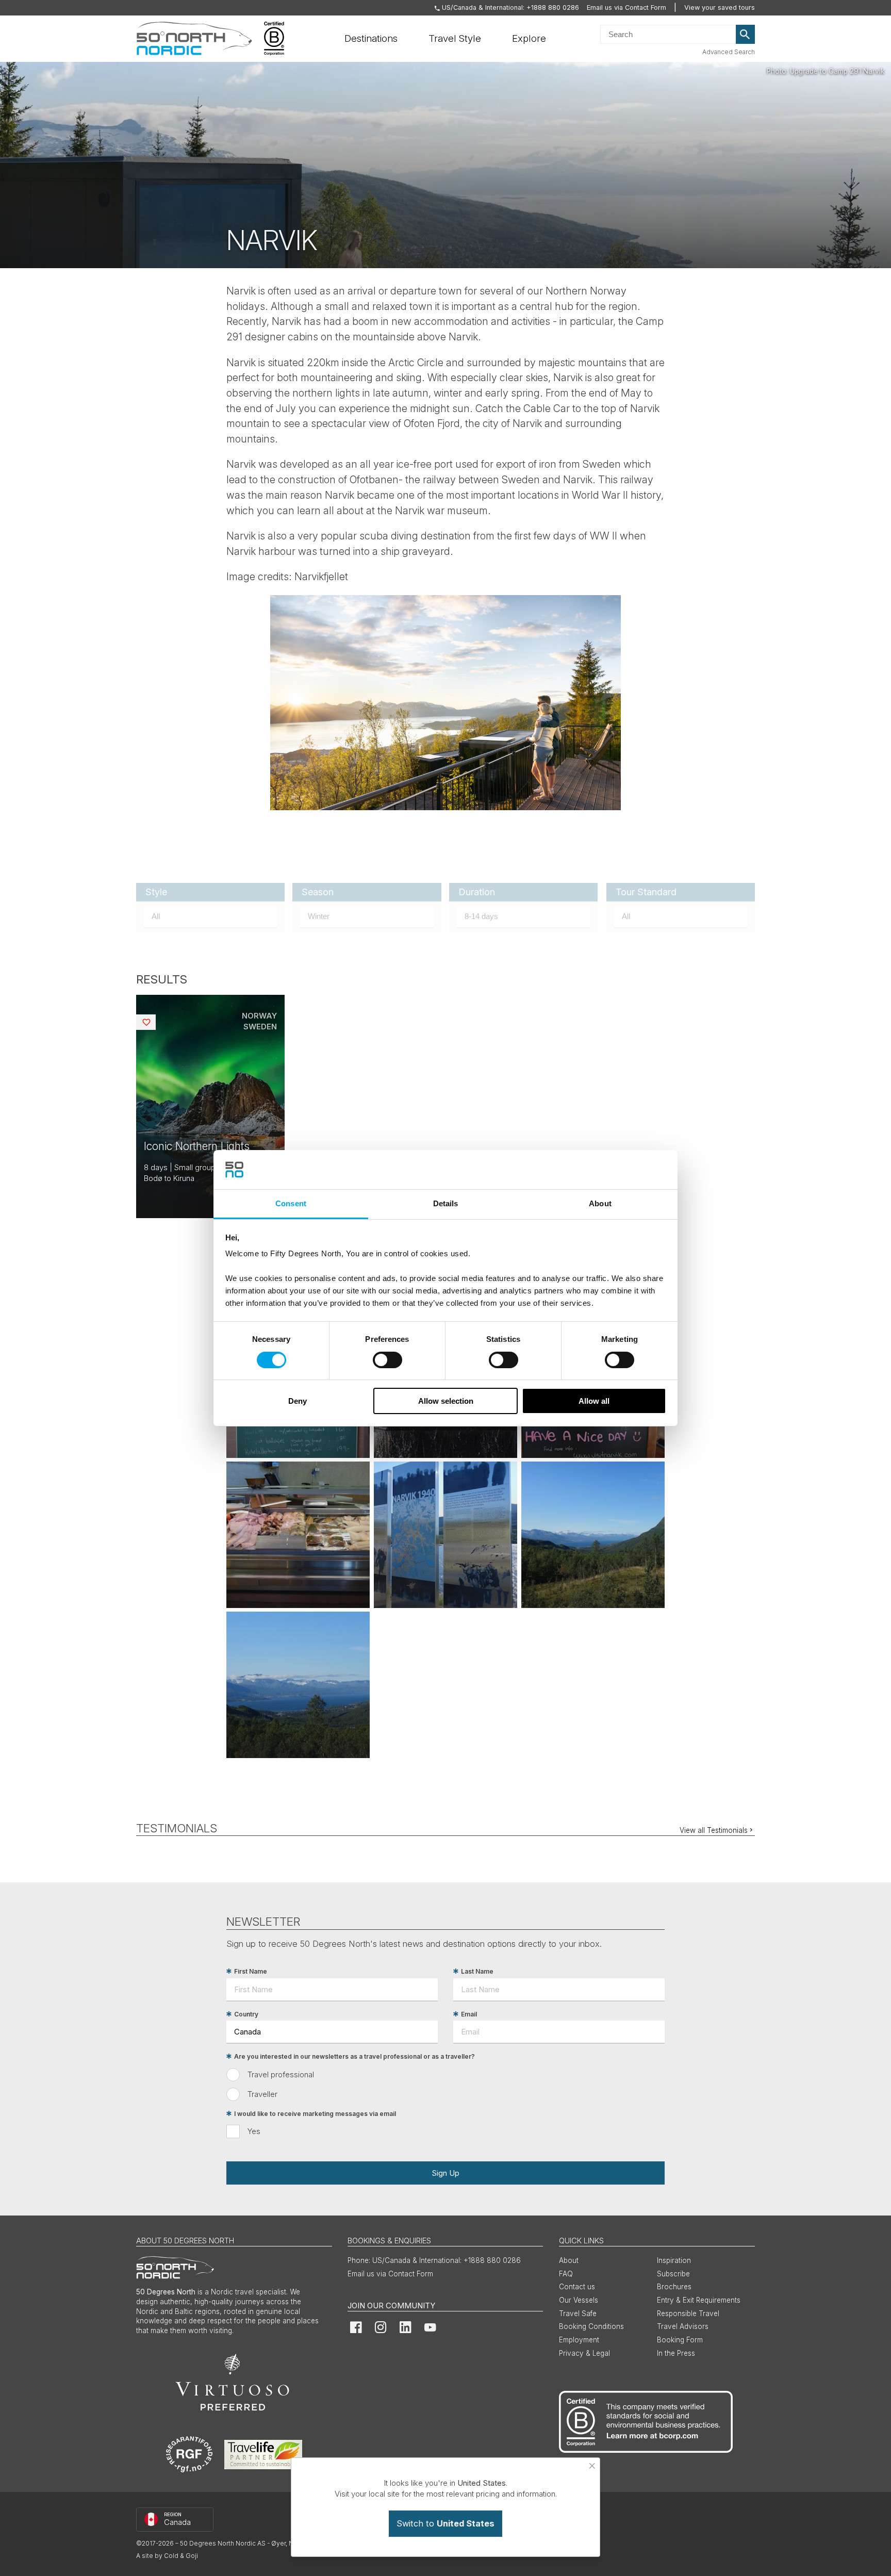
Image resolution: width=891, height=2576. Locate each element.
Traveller (262, 2094)
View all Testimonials (714, 1830)
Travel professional (281, 2074)
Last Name (477, 1971)
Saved (154, 1022)
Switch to (445, 2523)
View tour (210, 1106)
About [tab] (600, 1203)
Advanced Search (729, 52)
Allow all (594, 1401)
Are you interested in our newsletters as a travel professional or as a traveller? (354, 2056)
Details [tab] (446, 1203)
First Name (251, 1971)
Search (746, 35)
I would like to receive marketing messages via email (315, 2114)
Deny (298, 1401)
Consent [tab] (291, 1203)
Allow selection (446, 1401)
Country (246, 2014)
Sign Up (445, 2173)
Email (469, 2014)
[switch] (387, 1360)
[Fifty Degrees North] (194, 39)
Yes (254, 2131)
